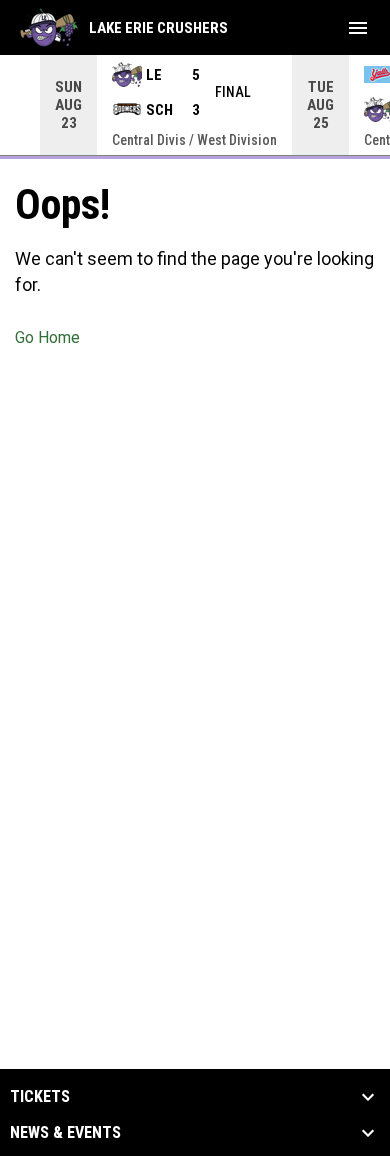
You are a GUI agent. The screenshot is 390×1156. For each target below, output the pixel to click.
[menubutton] (358, 28)
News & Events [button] (65, 1133)
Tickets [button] (40, 1097)
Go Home (47, 337)
